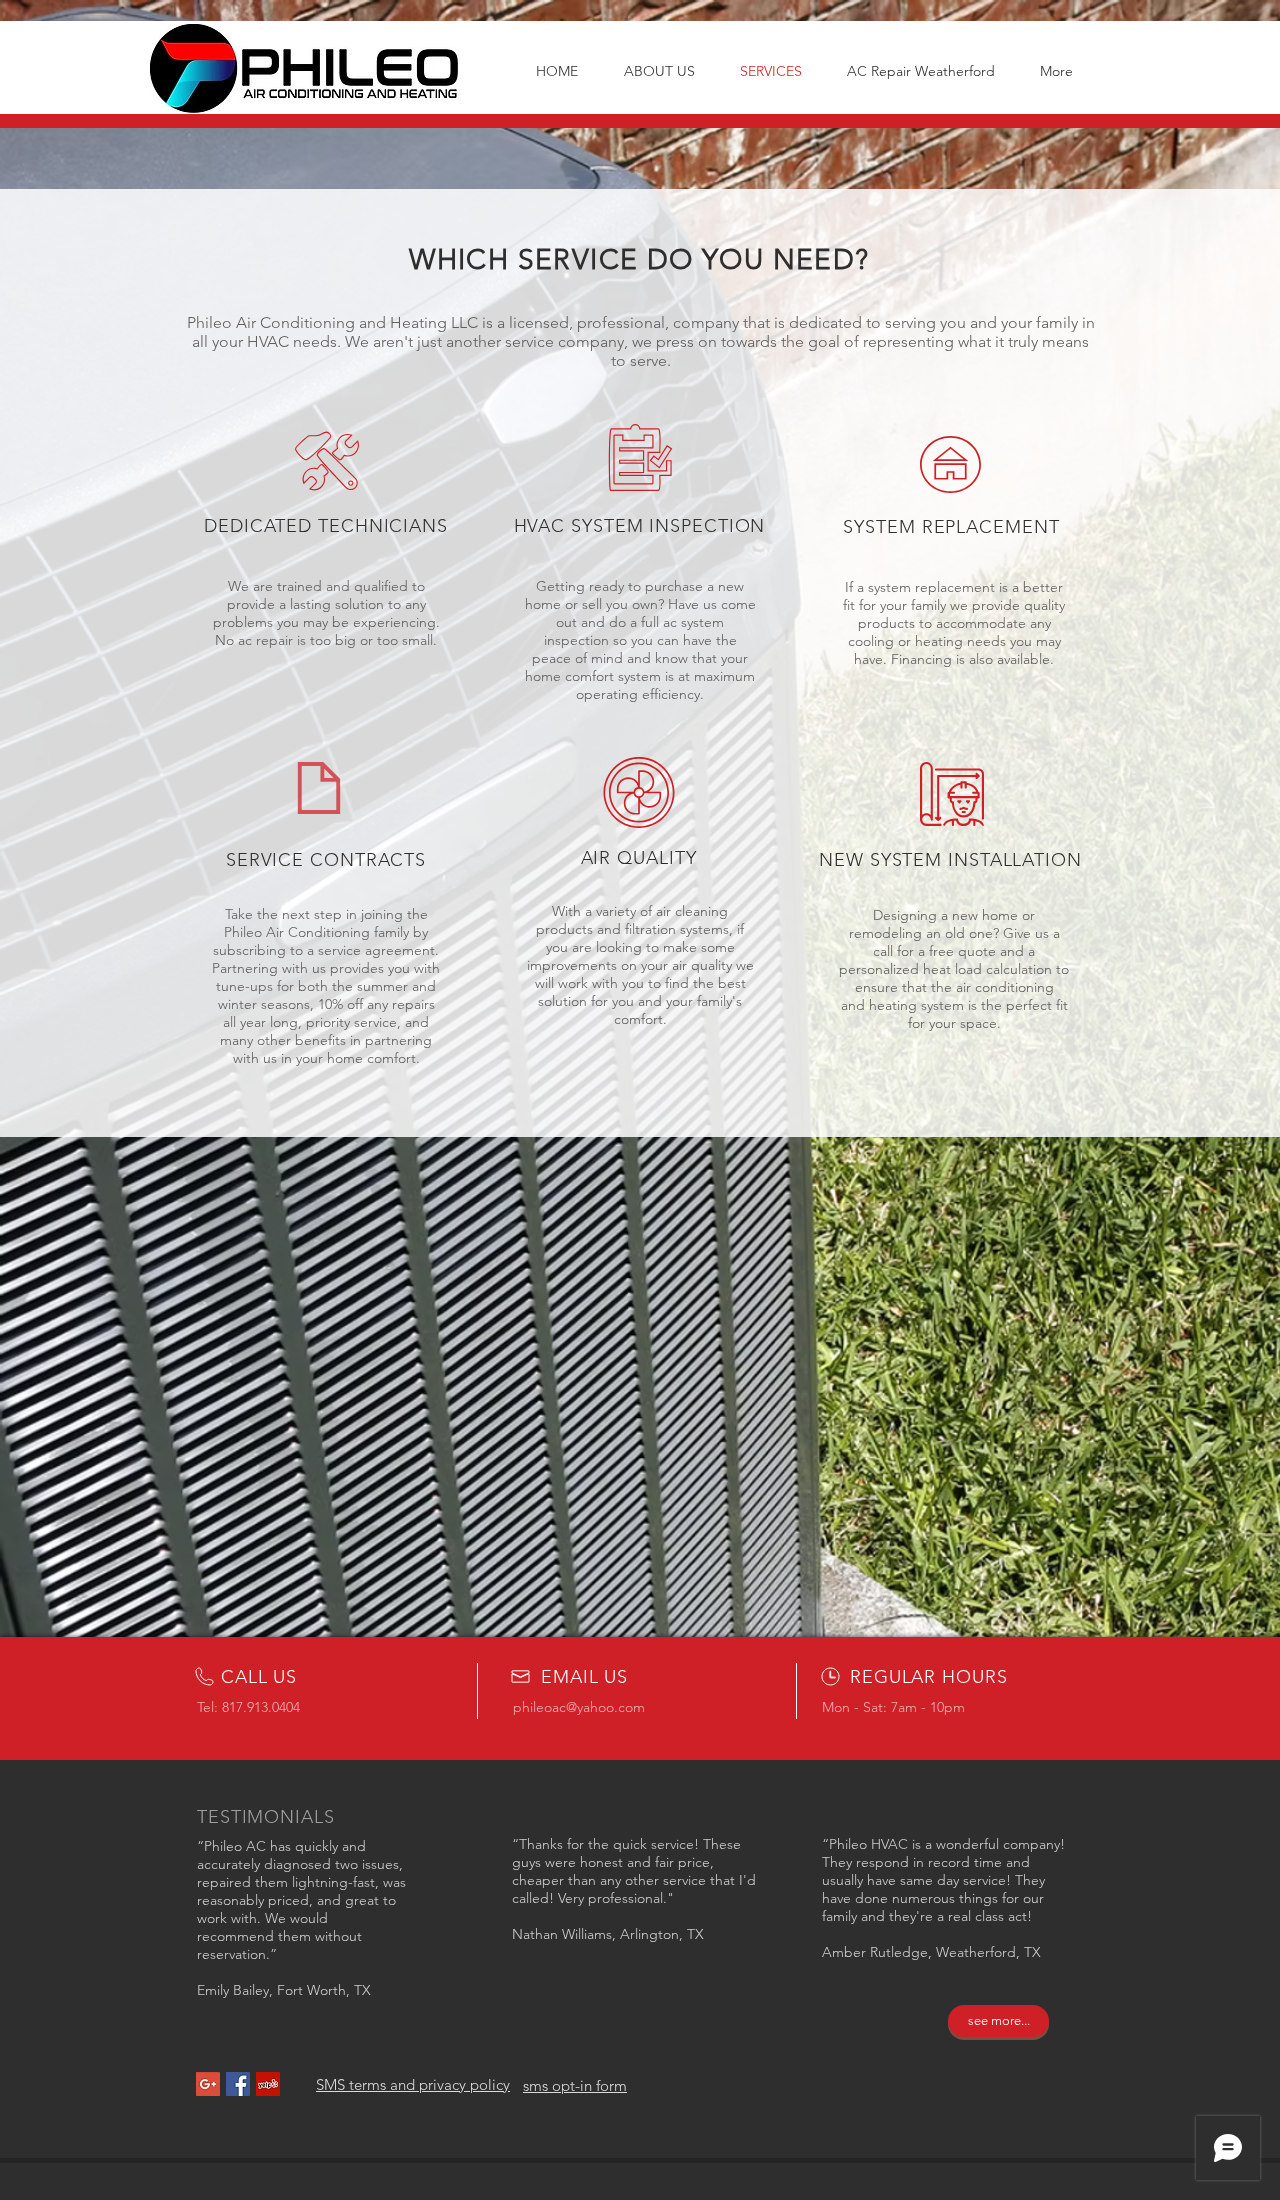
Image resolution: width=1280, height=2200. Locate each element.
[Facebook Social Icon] (238, 2084)
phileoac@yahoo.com (579, 1707)
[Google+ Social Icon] (208, 2084)
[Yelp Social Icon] (268, 2084)
